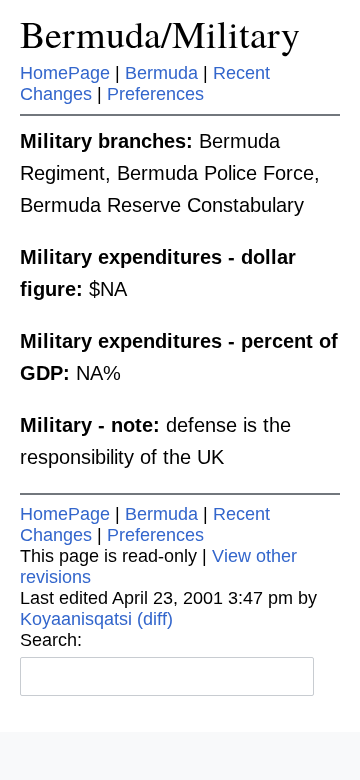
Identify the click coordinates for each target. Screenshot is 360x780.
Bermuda (161, 73)
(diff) (155, 619)
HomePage (65, 73)
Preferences (155, 94)
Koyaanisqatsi (76, 619)
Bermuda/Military (160, 33)
